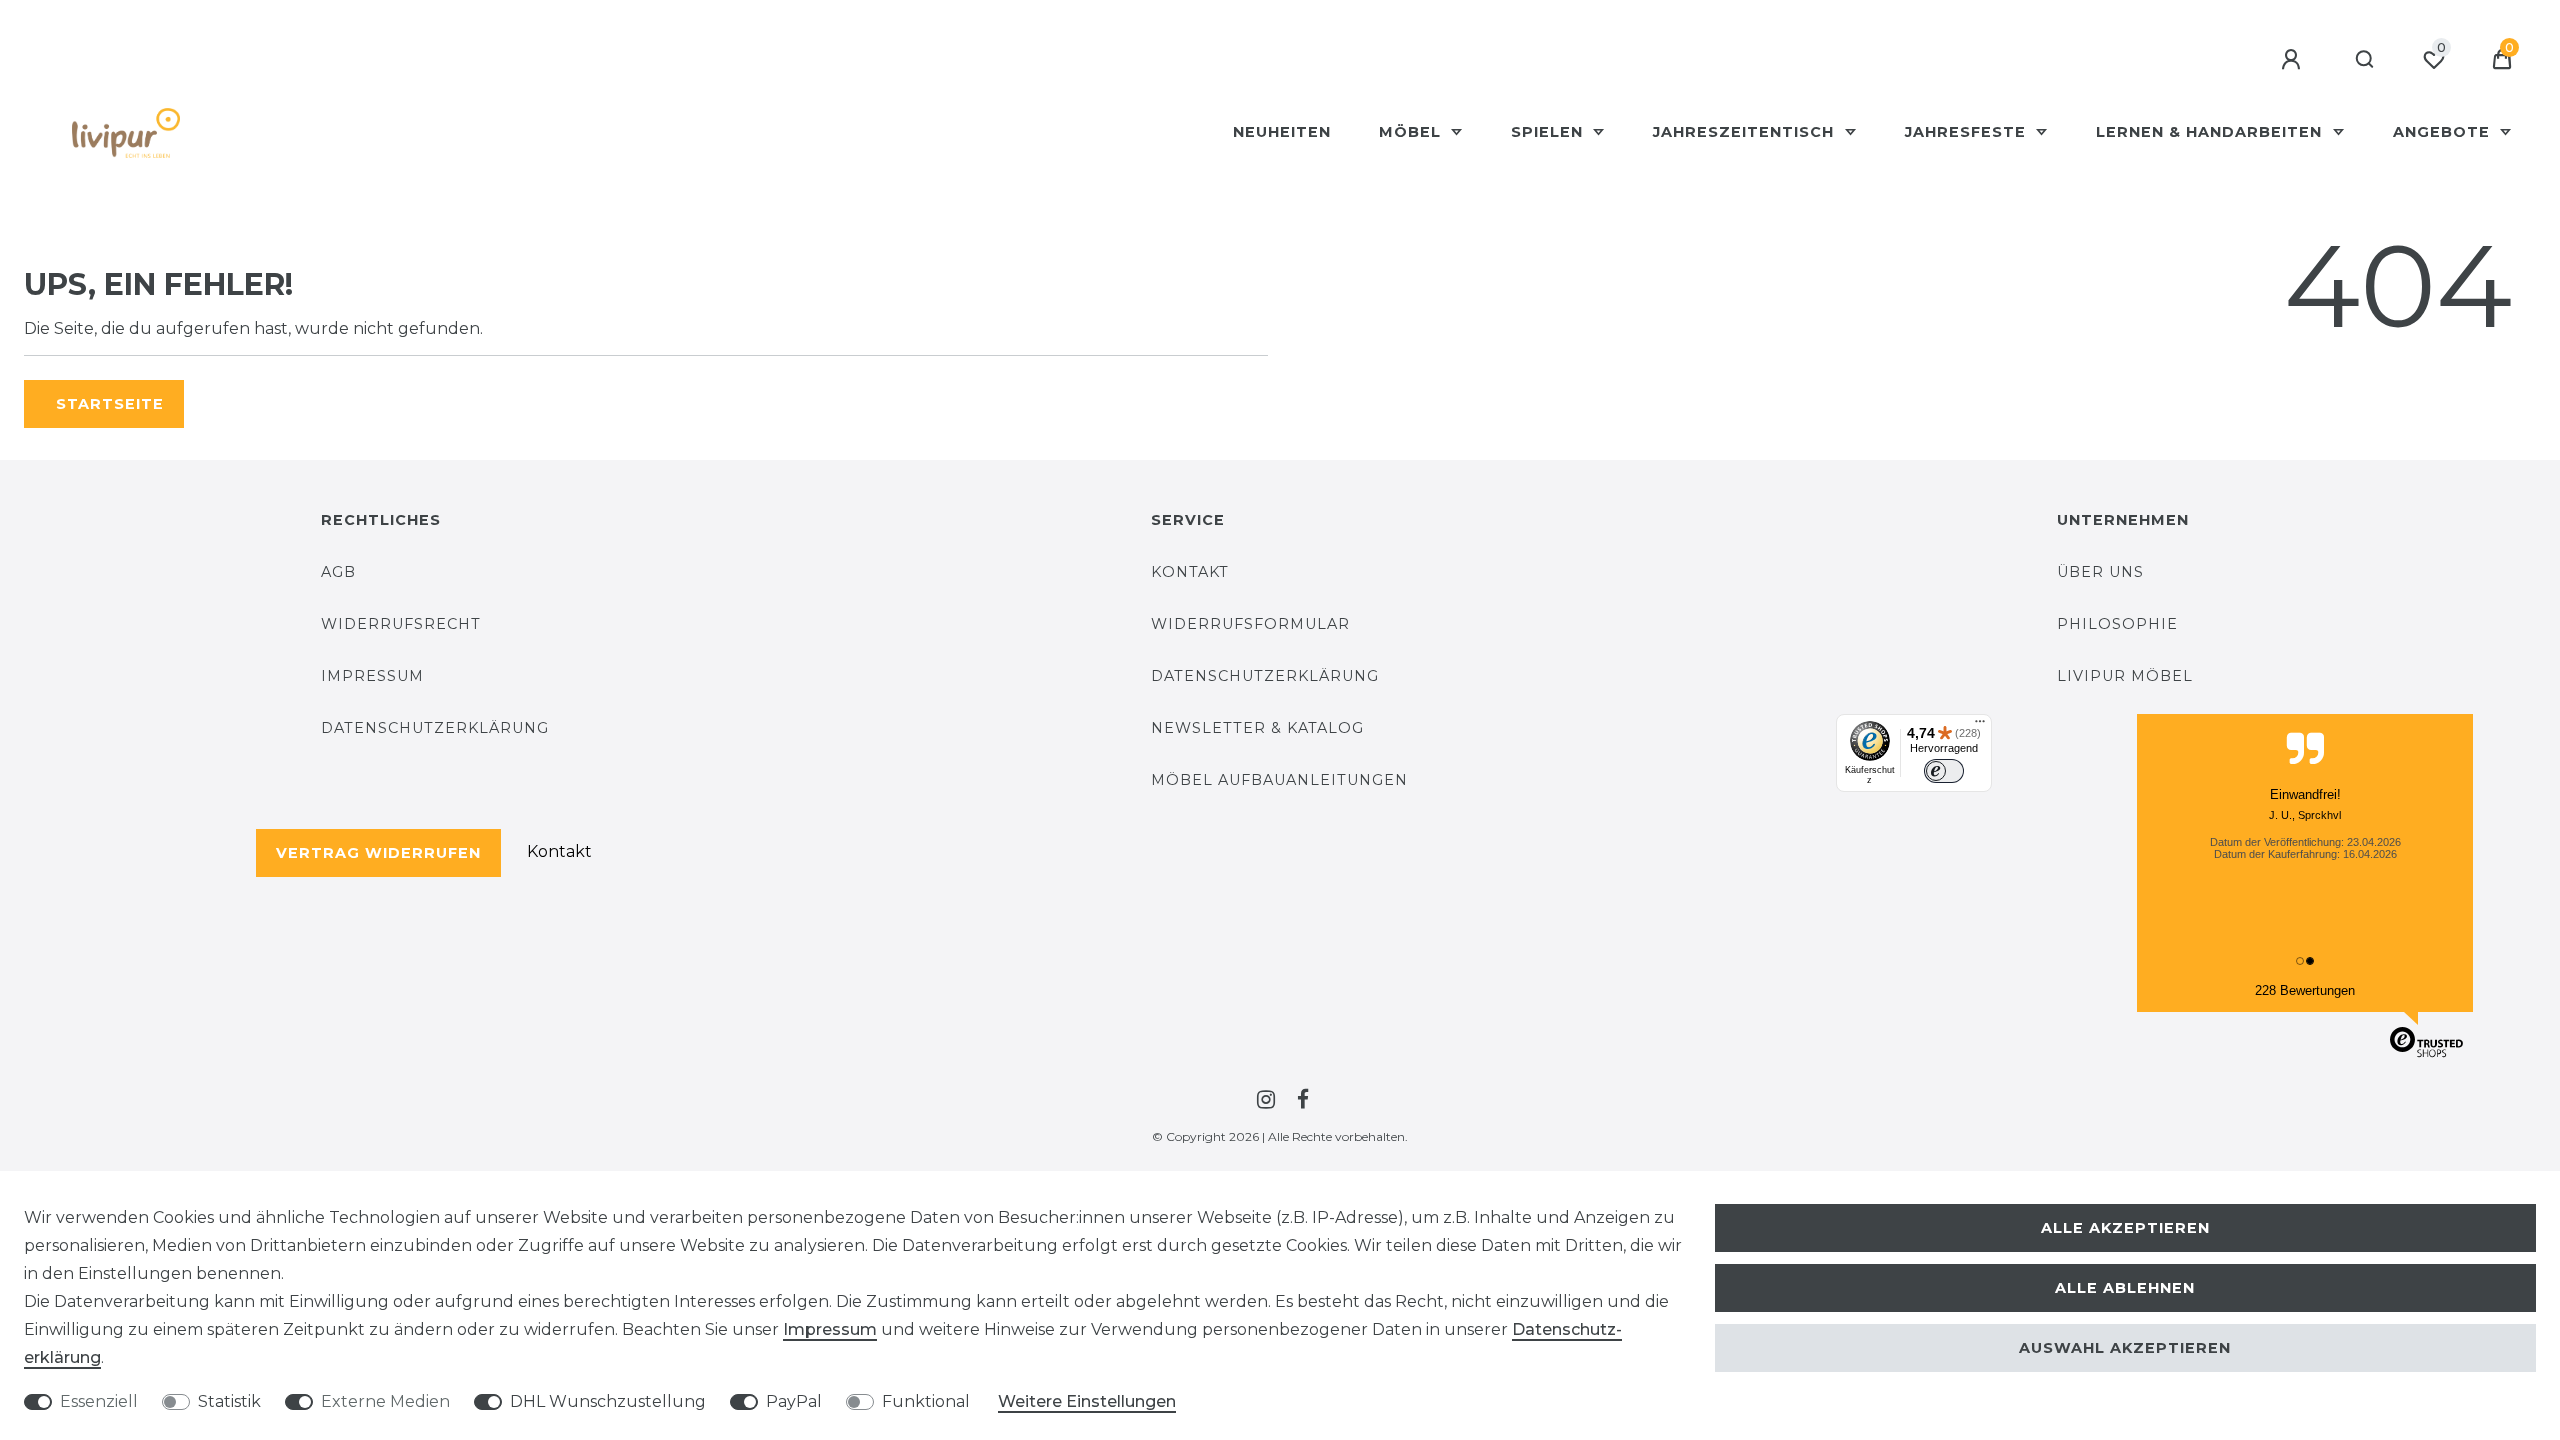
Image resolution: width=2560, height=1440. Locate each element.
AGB (338, 572)
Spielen (1549, 132)
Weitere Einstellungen (1087, 1401)
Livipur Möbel (2125, 676)
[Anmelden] (2294, 60)
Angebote (2444, 132)
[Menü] (1980, 726)
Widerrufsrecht (401, 624)
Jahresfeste (1968, 132)
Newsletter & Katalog (1257, 728)
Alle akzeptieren (2125, 1228)
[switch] (1944, 771)
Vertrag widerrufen (378, 853)
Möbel (1412, 132)
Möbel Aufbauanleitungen (1279, 780)
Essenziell (99, 1401)
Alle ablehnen (2125, 1288)
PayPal (794, 1401)
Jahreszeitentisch (1746, 132)
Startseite (110, 404)
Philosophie (2117, 624)
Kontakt (559, 851)
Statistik (229, 1401)
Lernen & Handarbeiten (2211, 132)
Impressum (372, 676)
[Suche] (2365, 60)
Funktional (926, 1401)
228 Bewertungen (2305, 990)
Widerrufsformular (1250, 624)
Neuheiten (1282, 132)
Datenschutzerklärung (435, 728)
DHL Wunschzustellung (608, 1401)
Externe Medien (385, 1401)
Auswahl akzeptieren (2125, 1348)
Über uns (2100, 572)
